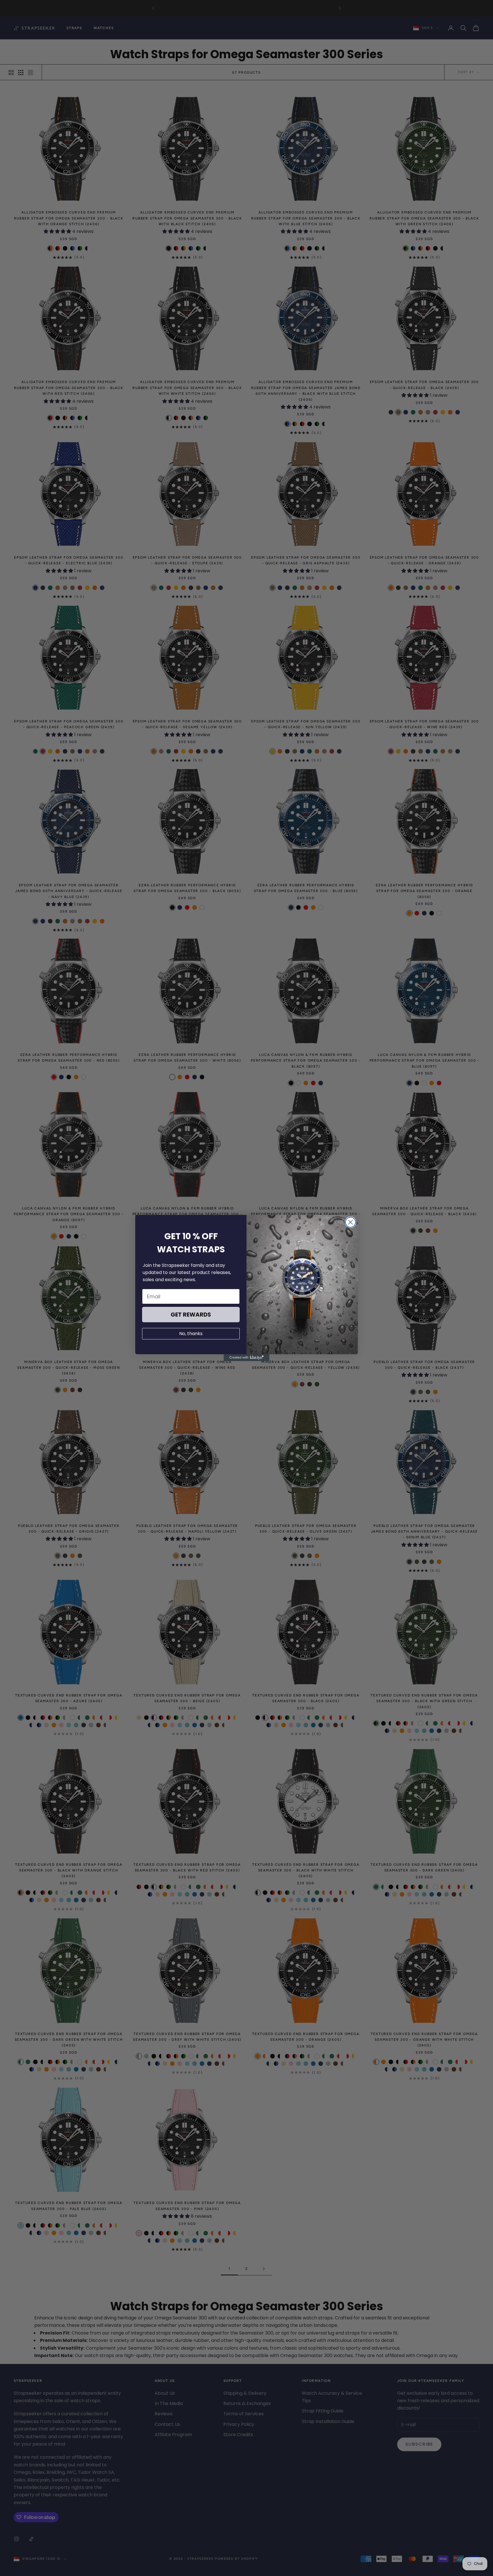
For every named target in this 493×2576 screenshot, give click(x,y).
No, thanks (191, 1334)
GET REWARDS (191, 1315)
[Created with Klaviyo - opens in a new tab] (246, 1358)
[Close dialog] (350, 1222)
